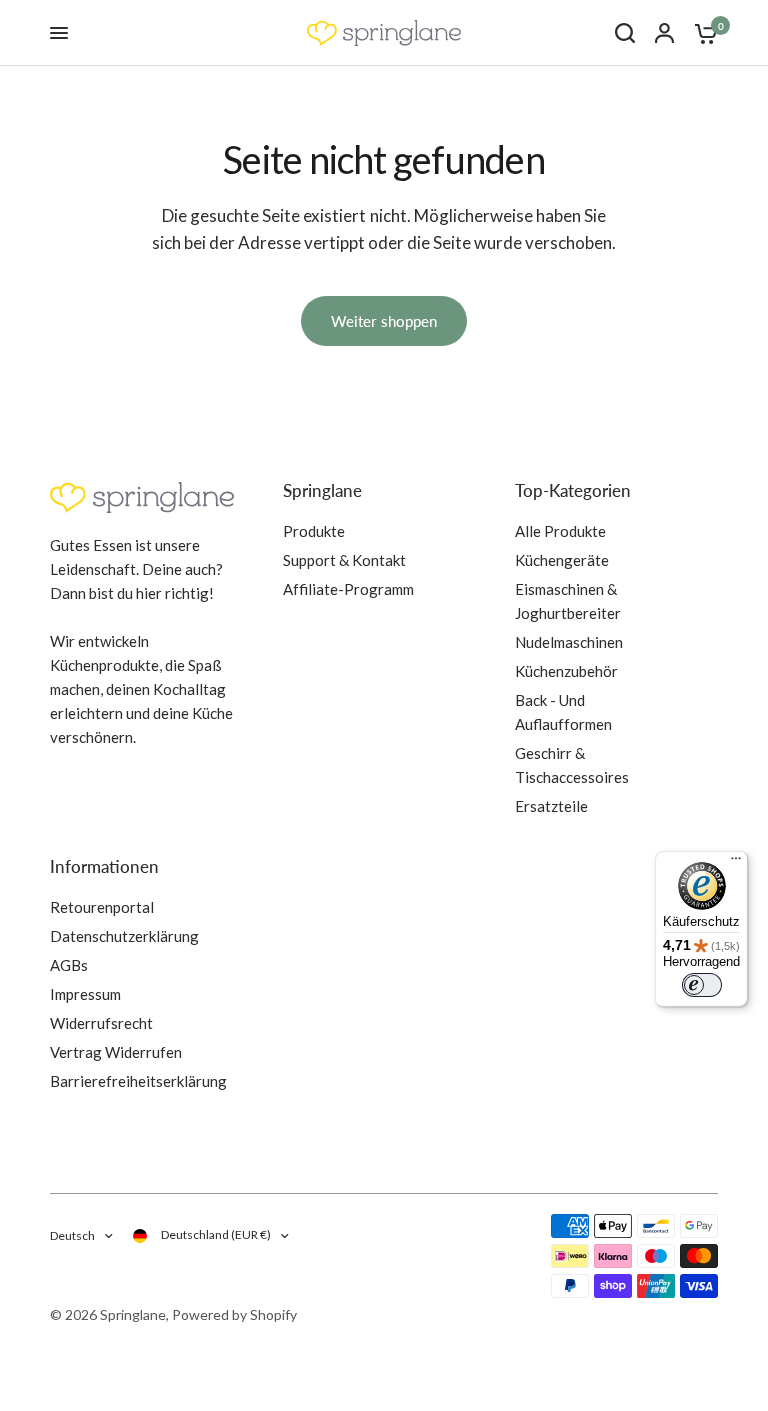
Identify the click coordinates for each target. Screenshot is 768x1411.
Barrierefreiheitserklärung (138, 1081)
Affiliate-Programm (348, 589)
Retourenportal (102, 907)
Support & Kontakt (344, 560)
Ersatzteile (551, 806)
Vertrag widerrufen (116, 1052)
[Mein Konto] (664, 33)
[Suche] (625, 33)
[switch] (702, 985)
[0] (701, 33)
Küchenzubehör (566, 671)
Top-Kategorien (573, 490)
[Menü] (736, 863)
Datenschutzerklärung (124, 936)
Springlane (322, 490)
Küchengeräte (562, 560)
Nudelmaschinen (569, 642)
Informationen (104, 866)
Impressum (85, 994)
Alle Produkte (560, 531)
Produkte (314, 531)
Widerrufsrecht (101, 1023)
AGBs (69, 965)
